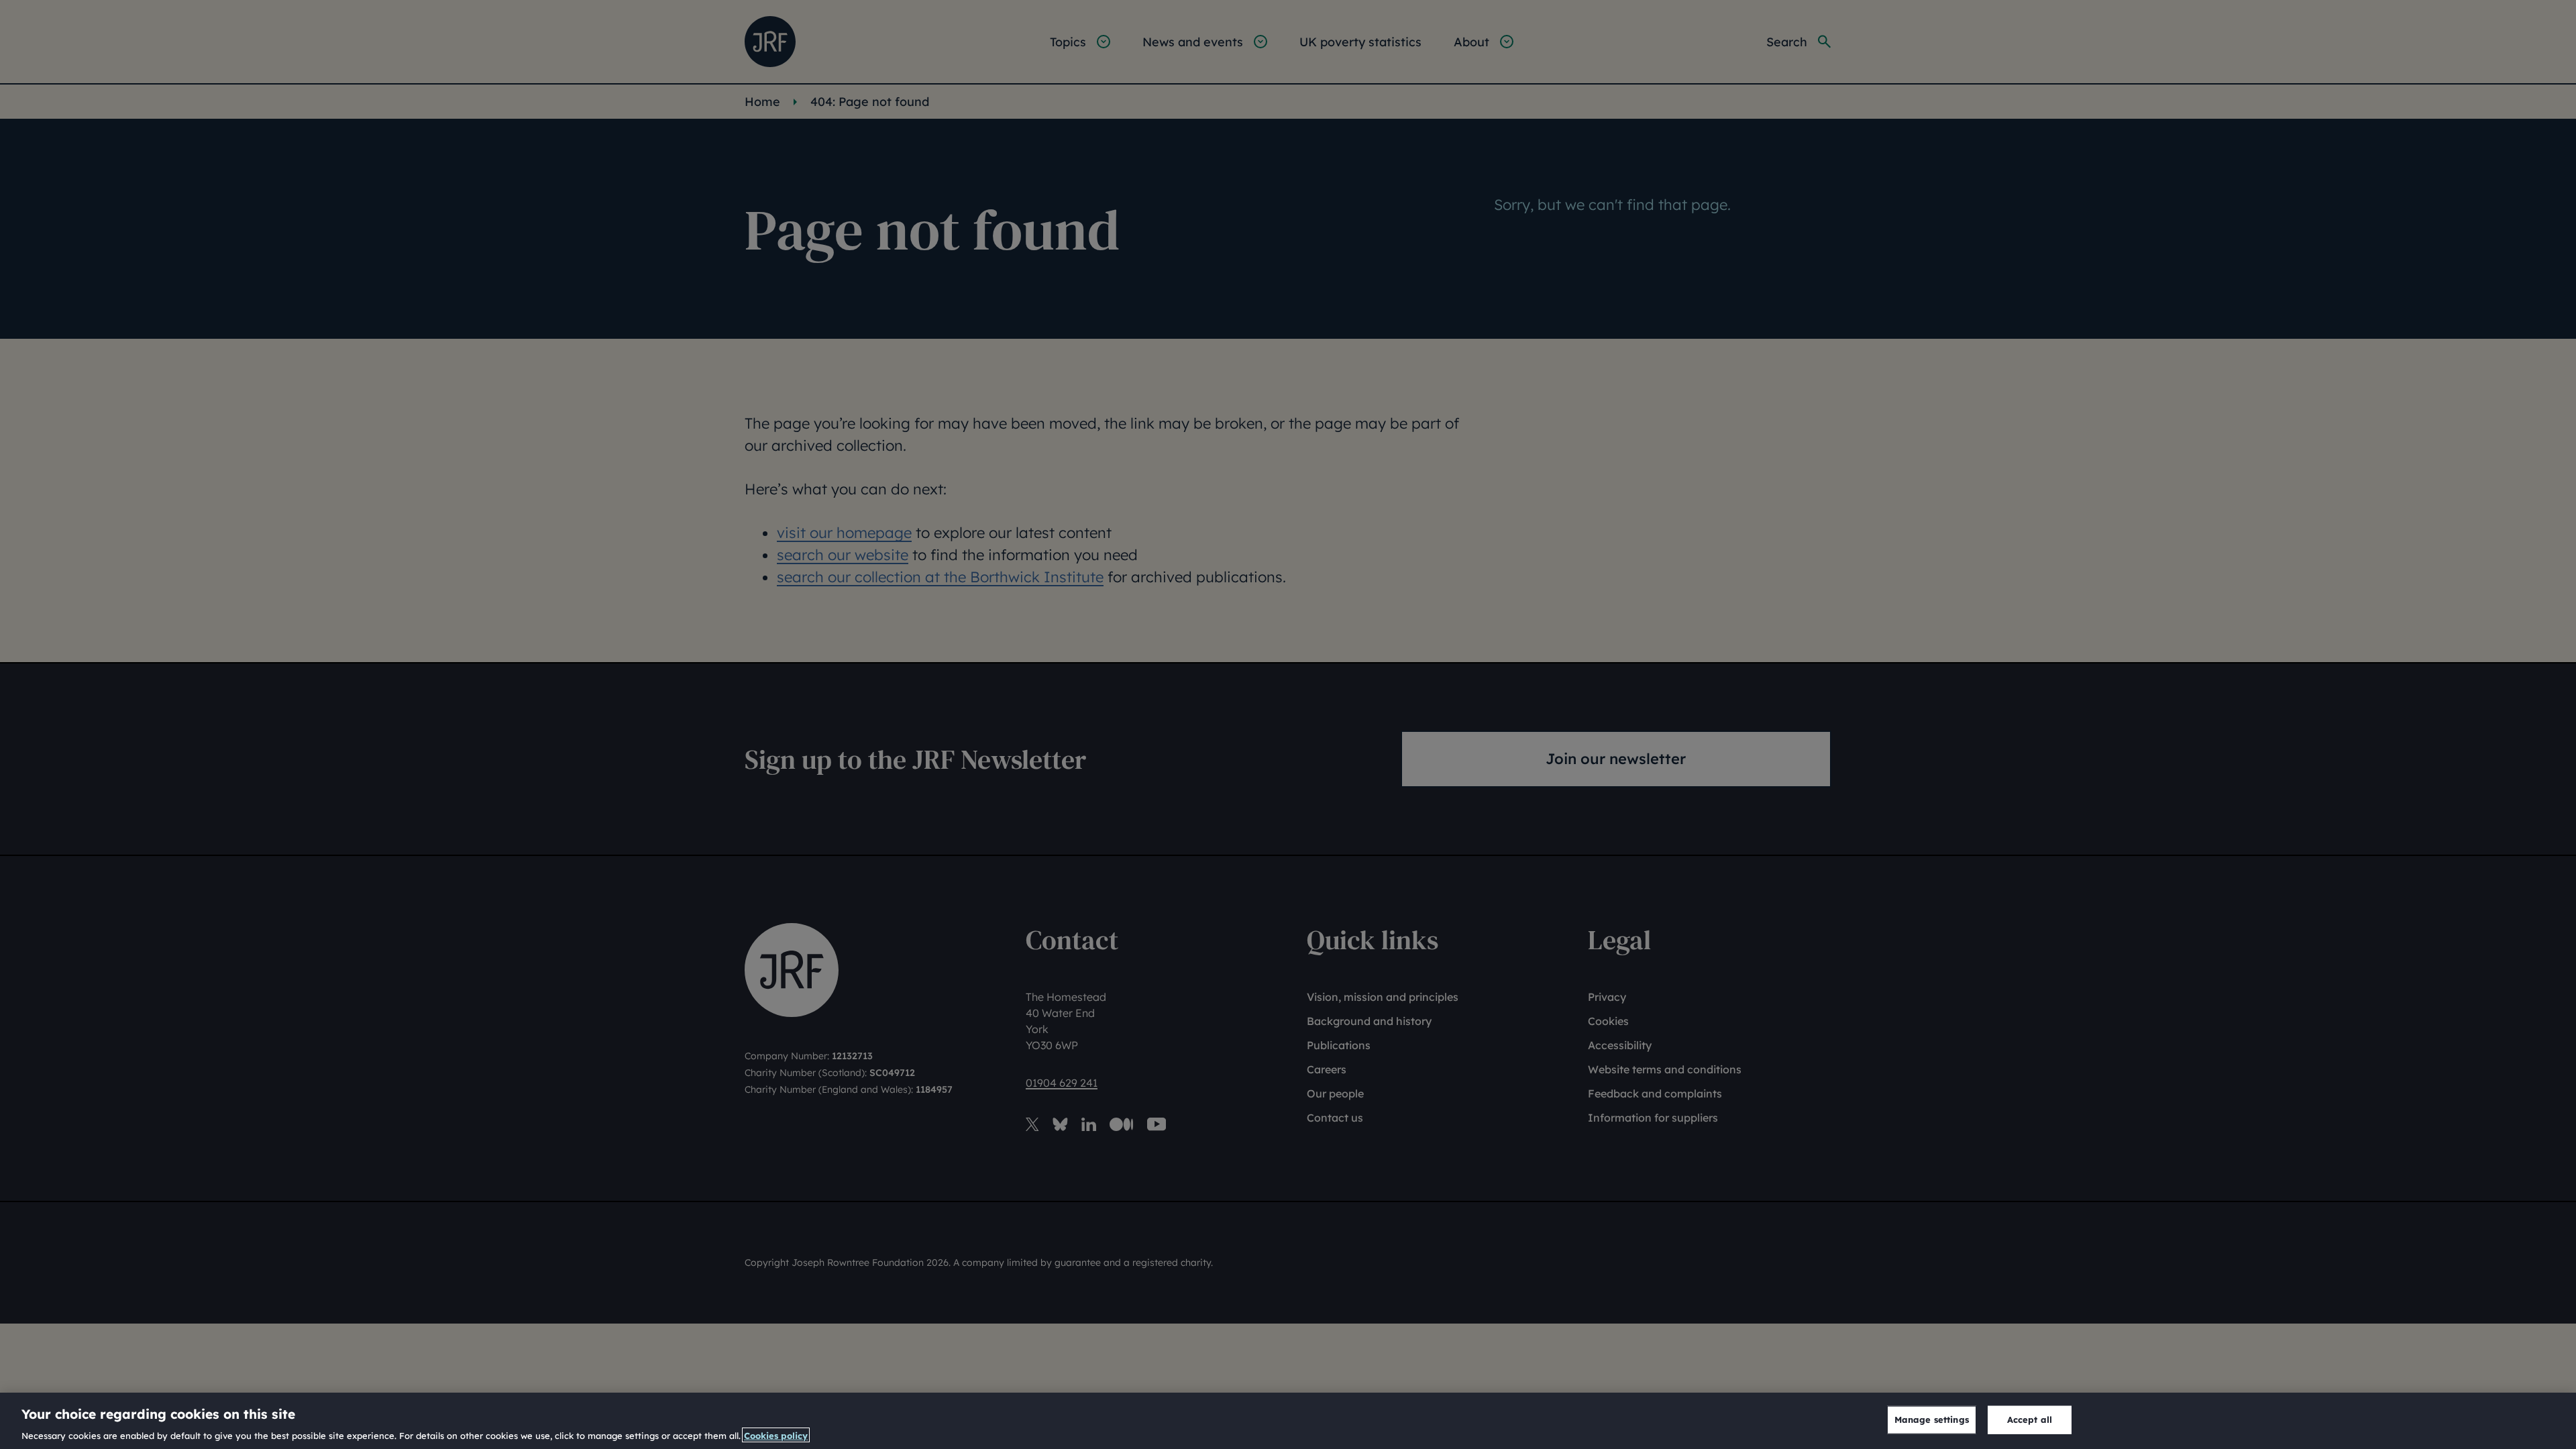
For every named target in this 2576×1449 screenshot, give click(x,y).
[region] (1288, 1421)
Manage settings (1932, 1419)
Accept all (2030, 1419)
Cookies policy (776, 1435)
